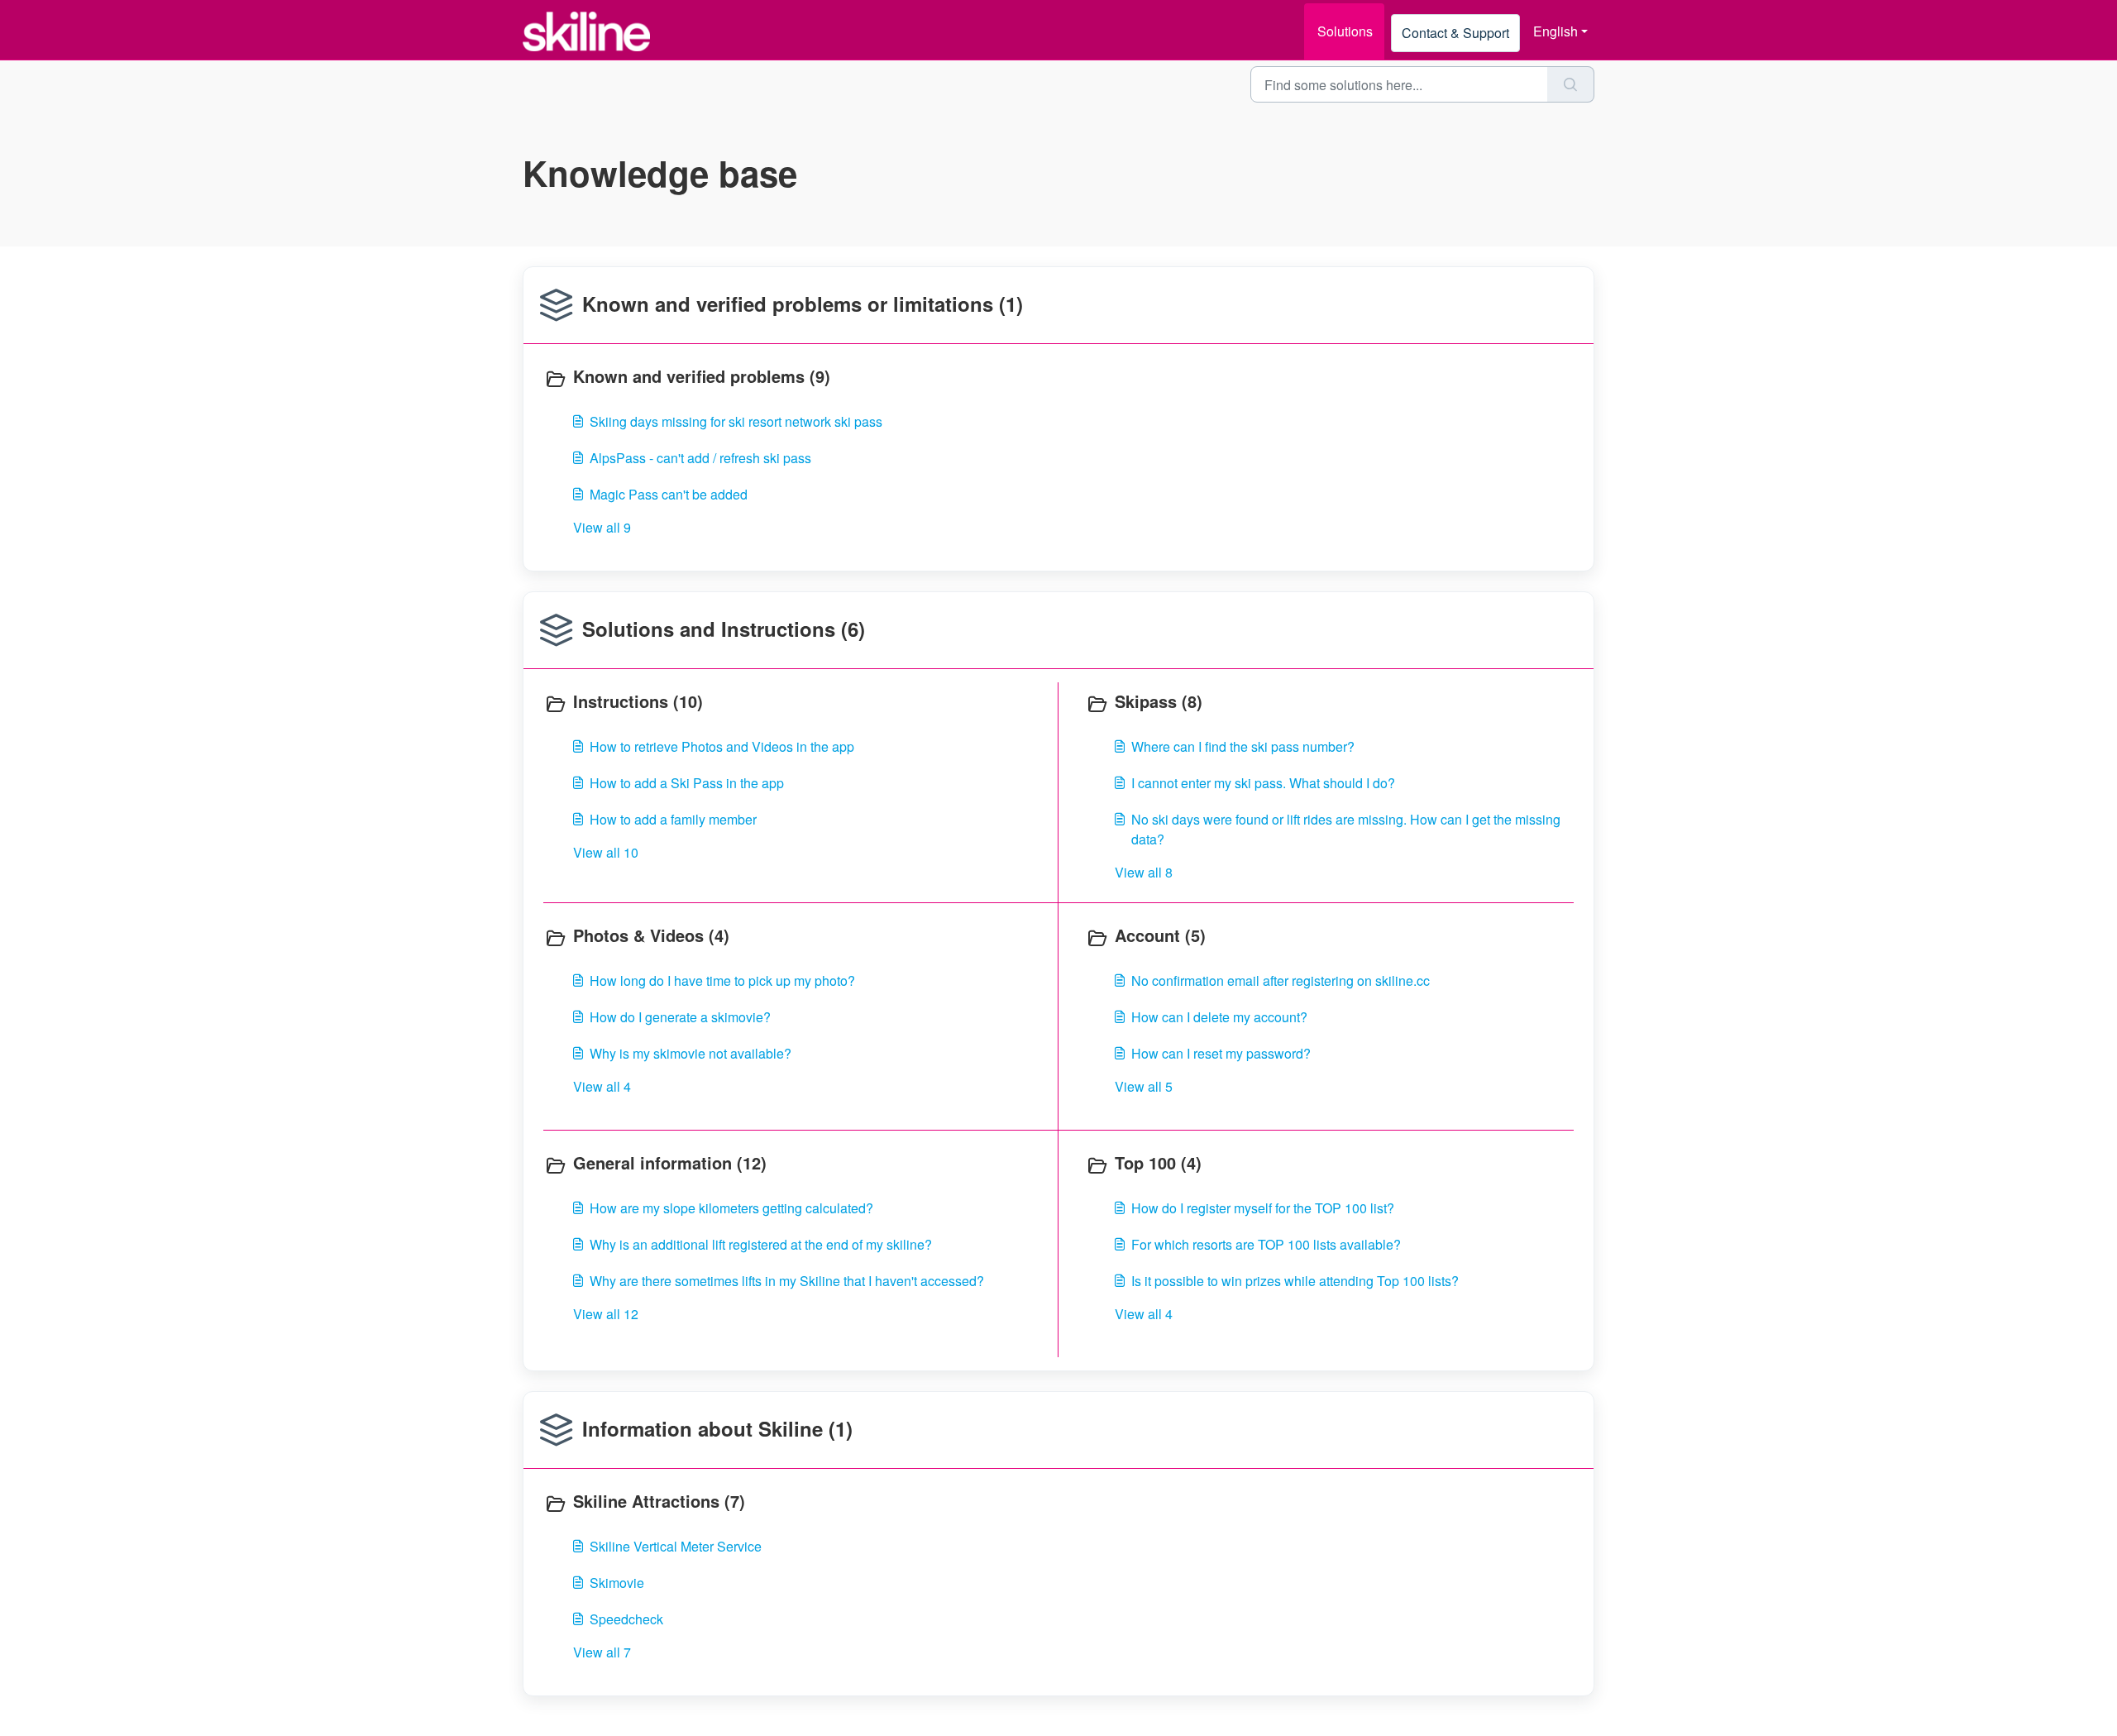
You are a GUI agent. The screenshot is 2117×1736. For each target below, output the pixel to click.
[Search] (1571, 84)
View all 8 (1144, 872)
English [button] (1555, 31)
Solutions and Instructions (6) (724, 629)
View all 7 (602, 1652)
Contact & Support (1455, 33)
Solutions (1345, 31)
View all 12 (606, 1314)
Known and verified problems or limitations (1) (803, 304)
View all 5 (1144, 1086)
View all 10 (606, 852)
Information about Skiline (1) (717, 1428)
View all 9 (602, 527)
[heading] (798, 378)
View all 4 (602, 1086)
